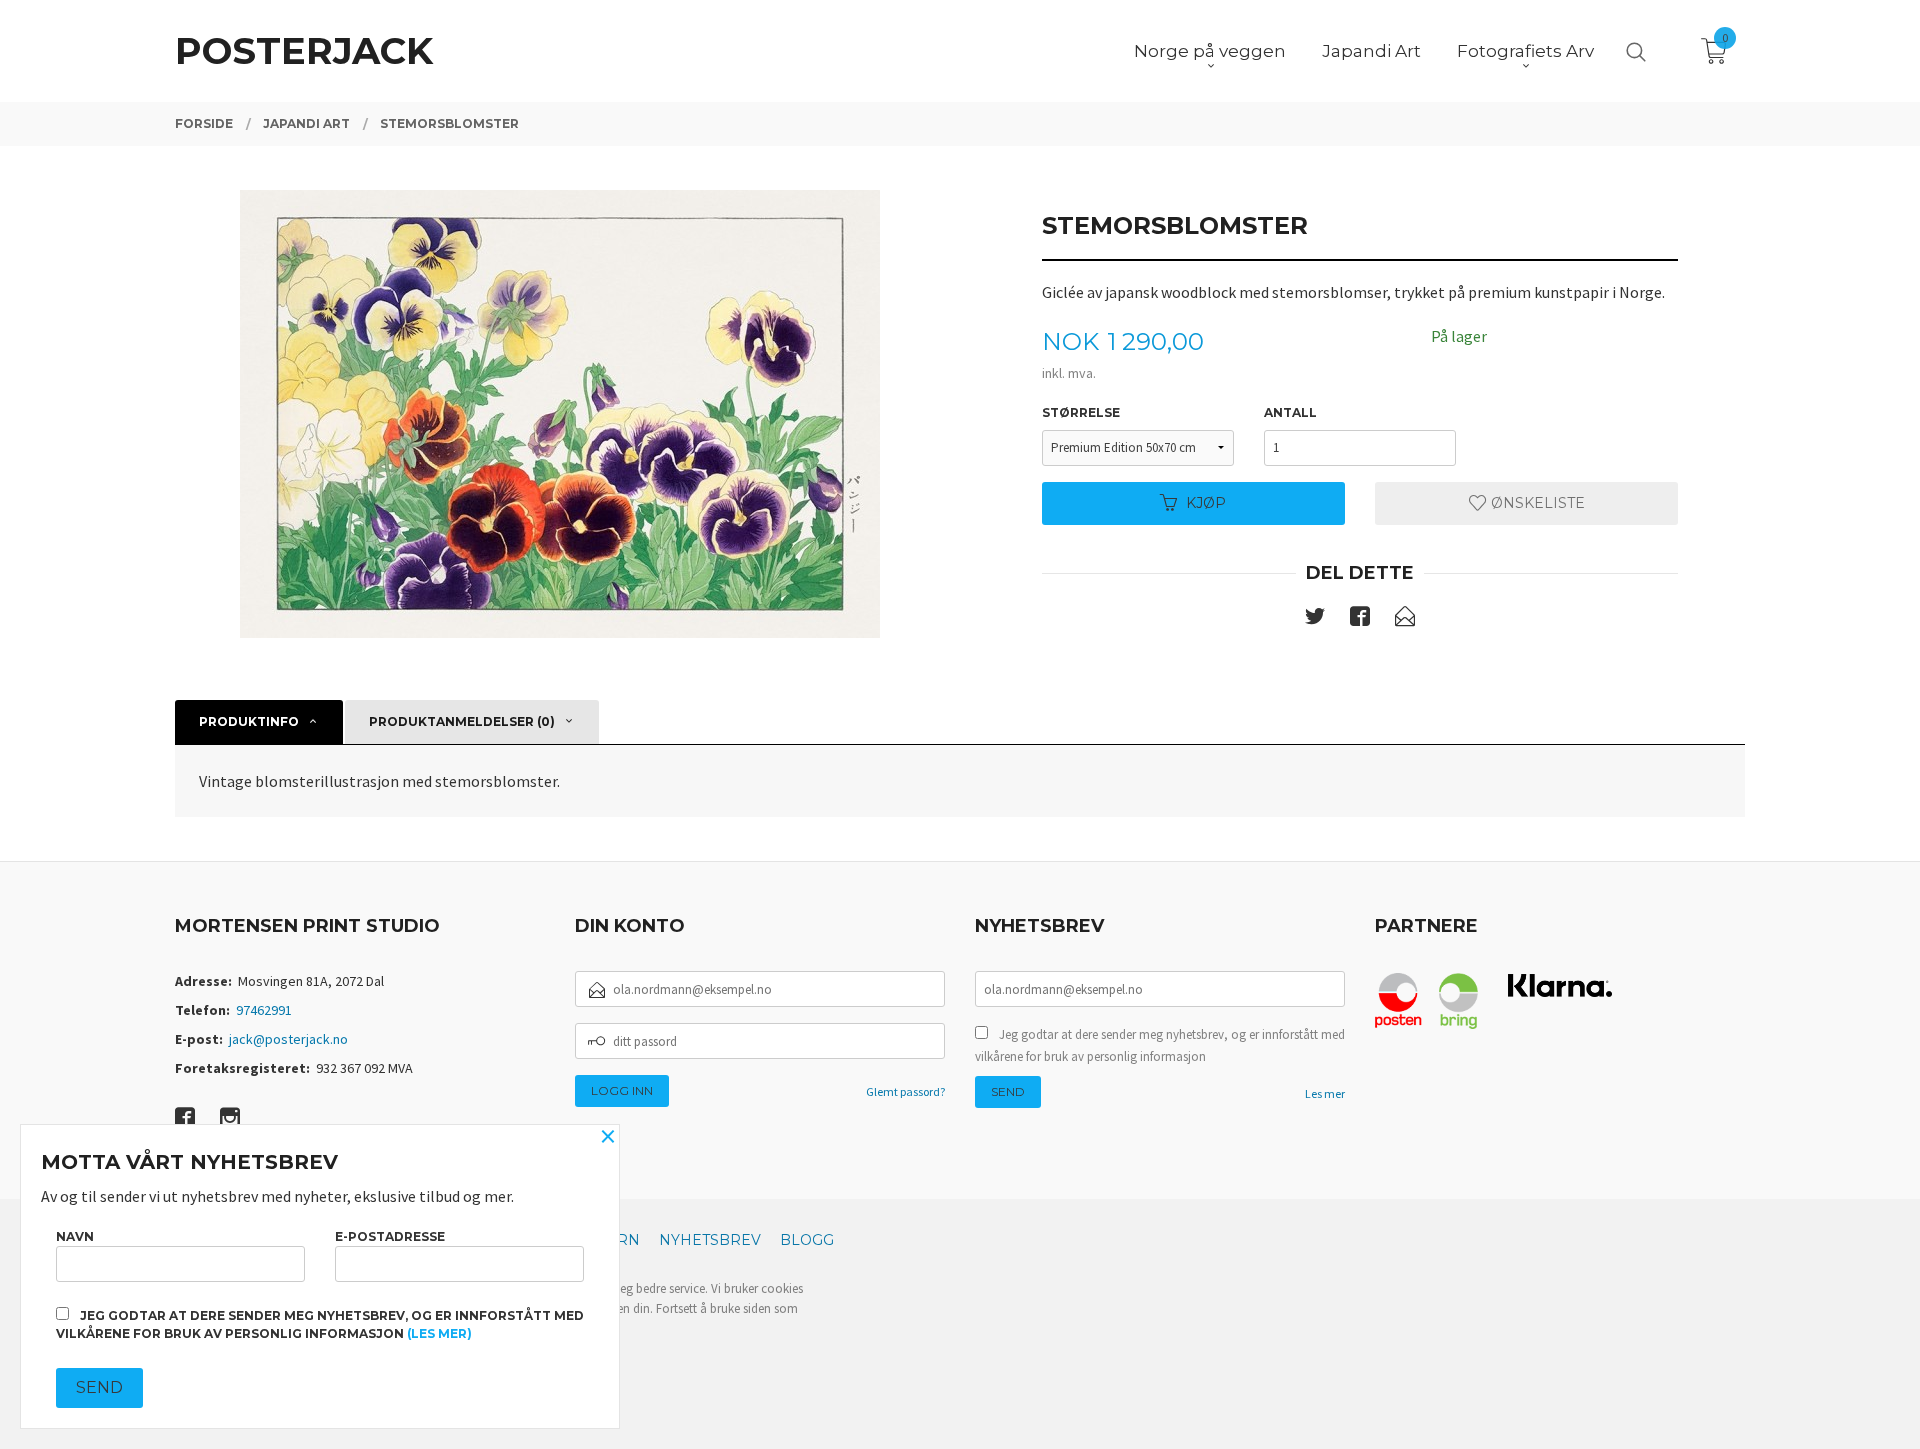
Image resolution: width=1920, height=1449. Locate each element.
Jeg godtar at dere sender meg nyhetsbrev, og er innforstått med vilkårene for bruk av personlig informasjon (1160, 1045)
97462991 (264, 1010)
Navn (75, 1236)
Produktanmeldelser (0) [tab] (462, 721)
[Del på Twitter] (1315, 620)
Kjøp (1206, 503)
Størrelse (1081, 412)
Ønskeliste (1536, 503)
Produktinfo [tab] (249, 721)
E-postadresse (390, 1236)
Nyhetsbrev (710, 1240)
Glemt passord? (905, 1091)
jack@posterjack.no (288, 1039)
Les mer (1325, 1093)
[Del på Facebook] (1360, 620)
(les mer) (439, 1333)
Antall (1290, 412)
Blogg (807, 1240)
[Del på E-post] (1405, 620)
